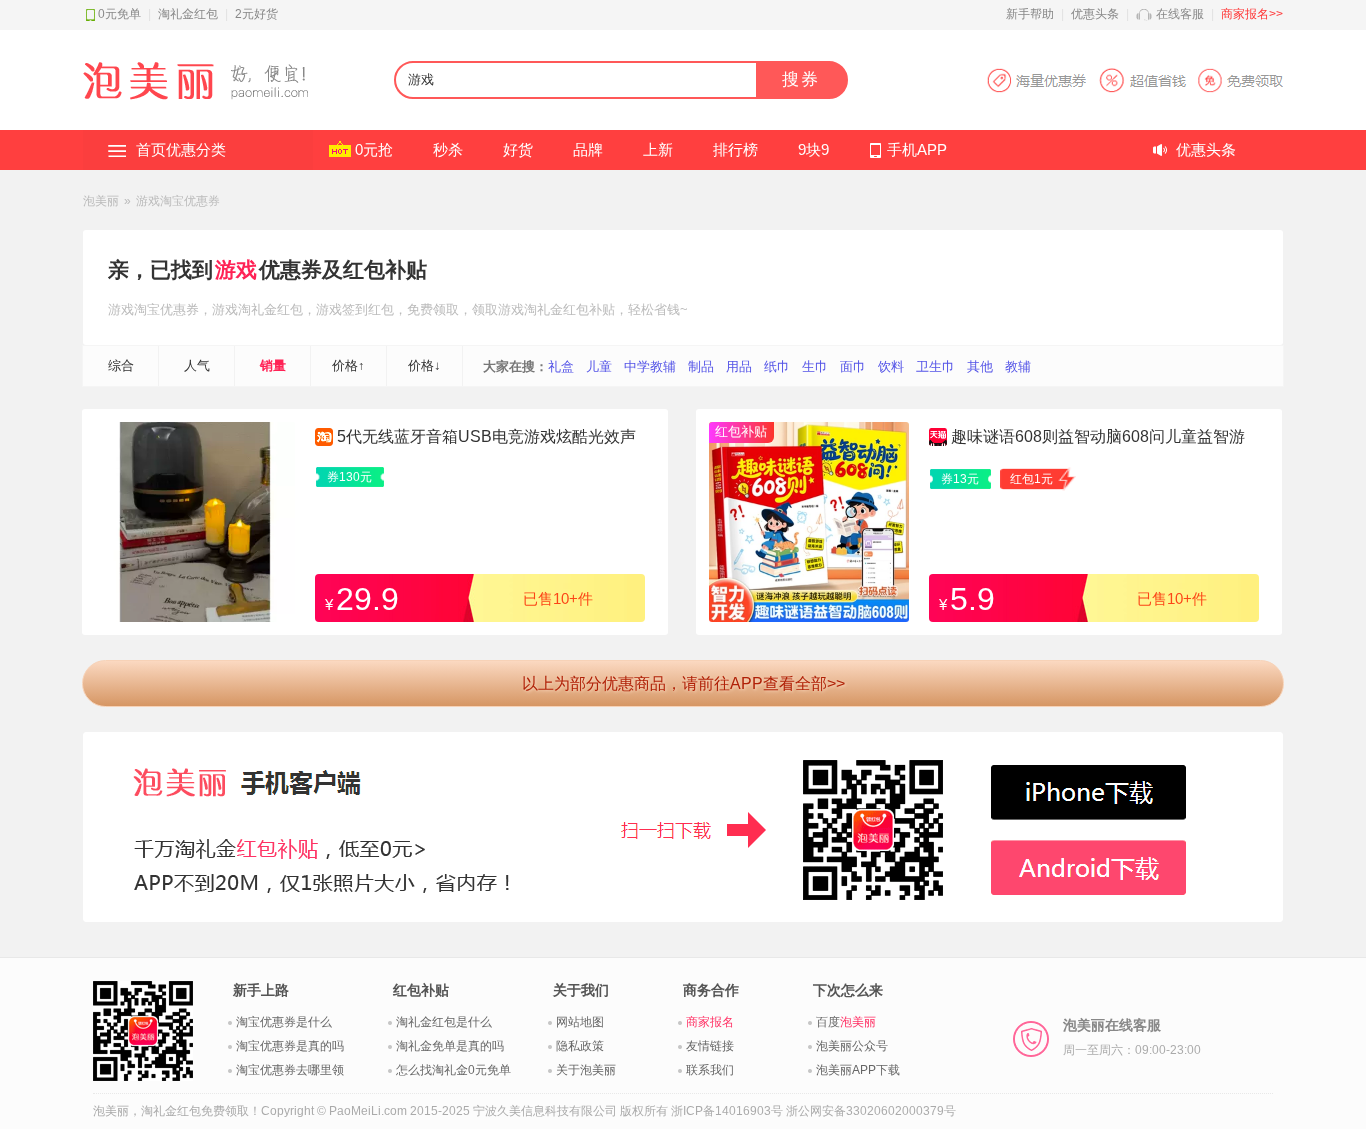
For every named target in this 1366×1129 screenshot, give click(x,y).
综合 (121, 365)
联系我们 (710, 1070)
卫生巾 (935, 366)
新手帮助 (1030, 14)
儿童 (599, 366)
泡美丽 (101, 201)
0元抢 (374, 149)
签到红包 (368, 309)
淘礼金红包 (188, 14)
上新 (658, 149)
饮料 (891, 366)
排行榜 (735, 149)
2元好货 (256, 14)
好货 (518, 149)
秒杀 (448, 149)
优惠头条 (1095, 14)
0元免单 (119, 14)
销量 (273, 365)
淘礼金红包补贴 (569, 309)
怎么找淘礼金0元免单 (453, 1070)
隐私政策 (580, 1046)
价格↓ (424, 365)
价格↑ (348, 365)
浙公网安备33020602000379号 (871, 1111)
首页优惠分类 (181, 149)
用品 (739, 366)
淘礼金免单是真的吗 (450, 1046)
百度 (846, 1022)
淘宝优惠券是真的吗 (290, 1046)
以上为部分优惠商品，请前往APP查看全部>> (683, 683)
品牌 (588, 149)
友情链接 (710, 1046)
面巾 (853, 366)
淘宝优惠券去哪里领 (290, 1070)
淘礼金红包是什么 (444, 1022)
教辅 (1018, 366)
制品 (701, 366)
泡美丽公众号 (852, 1046)
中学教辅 (650, 366)
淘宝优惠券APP (1134, 80)
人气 (197, 365)
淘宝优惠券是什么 (284, 1022)
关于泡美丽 (586, 1070)
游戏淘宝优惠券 (178, 201)
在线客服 (1180, 14)
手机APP (917, 149)
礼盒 (561, 366)
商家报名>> (1252, 14)
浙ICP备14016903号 (727, 1111)
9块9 (813, 149)
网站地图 (580, 1022)
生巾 (815, 366)
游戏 (236, 269)
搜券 (801, 79)
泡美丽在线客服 (1132, 1037)
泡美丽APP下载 (858, 1070)
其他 (980, 366)
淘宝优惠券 (166, 309)
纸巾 (777, 366)
